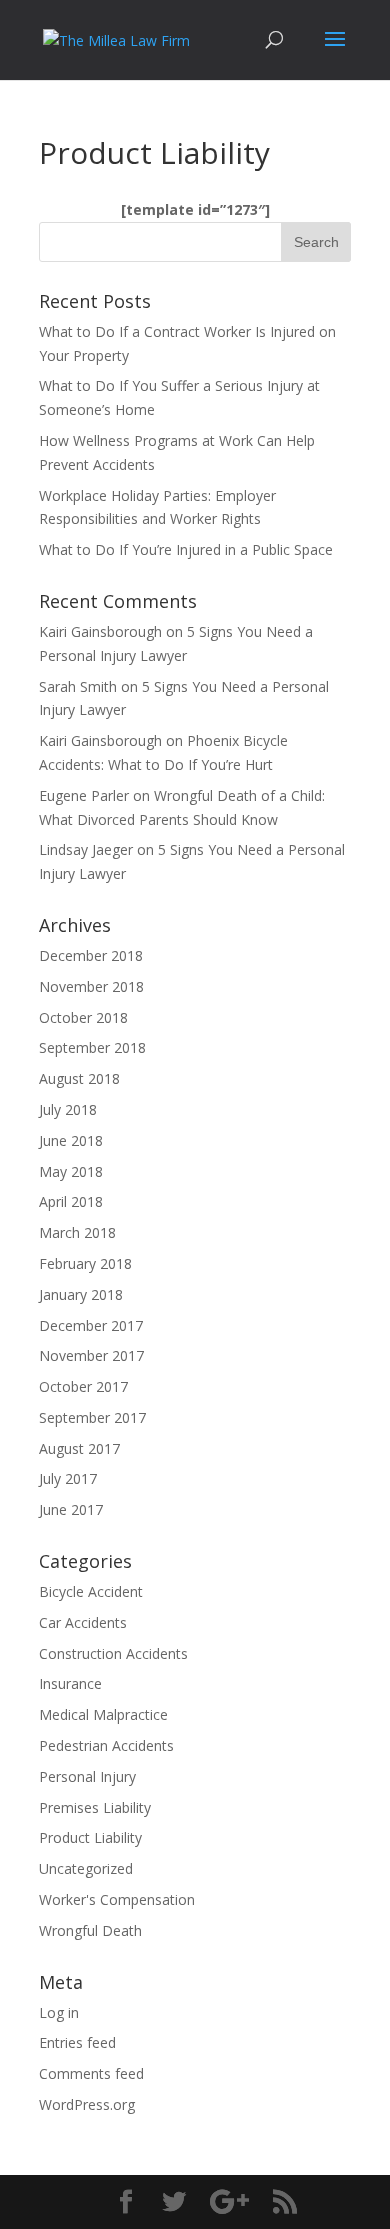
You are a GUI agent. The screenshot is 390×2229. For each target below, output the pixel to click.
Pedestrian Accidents (106, 1745)
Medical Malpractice (103, 1714)
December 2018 (91, 955)
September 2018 (92, 1047)
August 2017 (79, 1448)
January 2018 (81, 1294)
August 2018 (79, 1078)
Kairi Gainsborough (100, 631)
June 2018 (71, 1140)
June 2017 (71, 1509)
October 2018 (83, 1017)
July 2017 (68, 1478)
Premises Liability (95, 1807)
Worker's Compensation (117, 1899)
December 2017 (91, 1325)
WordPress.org (87, 2104)
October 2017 (83, 1386)
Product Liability (90, 1837)
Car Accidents (83, 1622)
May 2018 (71, 1171)
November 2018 (91, 986)
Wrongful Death (90, 1930)
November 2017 (91, 1355)
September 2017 (92, 1417)
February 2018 (85, 1263)
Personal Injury (87, 1776)
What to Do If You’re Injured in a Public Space (186, 549)
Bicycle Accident (91, 1591)
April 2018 (71, 1201)
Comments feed (91, 2073)
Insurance (70, 1683)
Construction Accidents (113, 1653)
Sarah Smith (78, 686)
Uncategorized (86, 1868)
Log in (59, 2012)
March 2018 (77, 1232)
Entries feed (77, 2042)
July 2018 (68, 1109)
